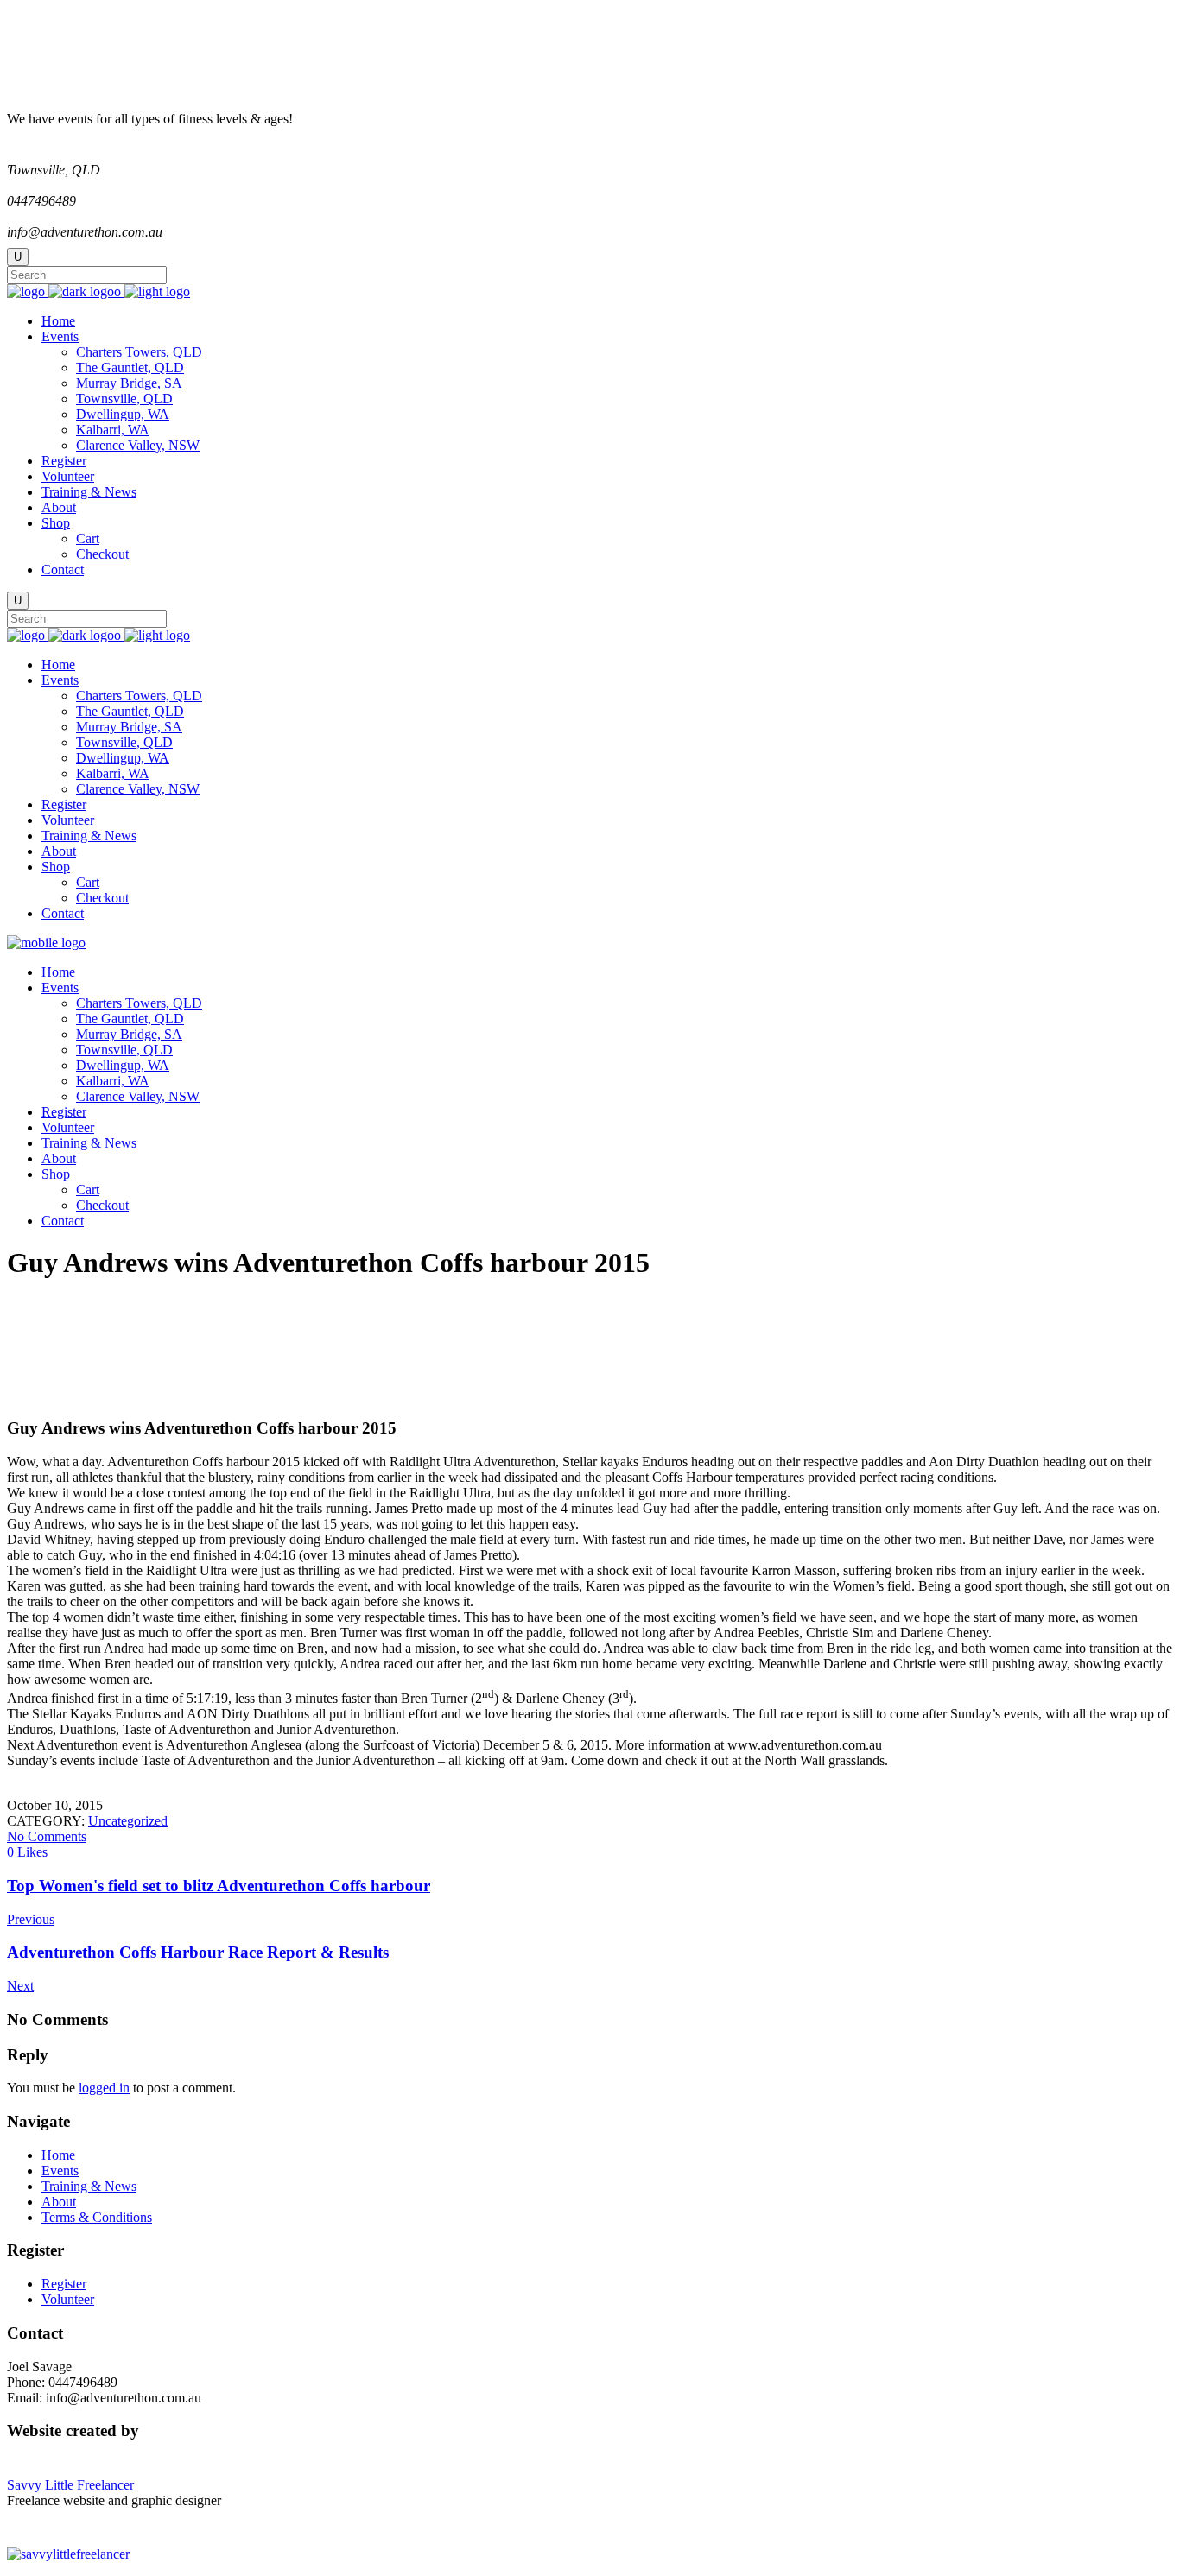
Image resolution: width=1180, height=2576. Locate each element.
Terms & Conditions (97, 2217)
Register (64, 2284)
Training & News (89, 2186)
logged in (104, 2088)
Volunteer (68, 2299)
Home (58, 2155)
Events (60, 2171)
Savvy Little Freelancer (70, 2485)
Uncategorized (128, 1821)
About (59, 2202)
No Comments (47, 1836)
